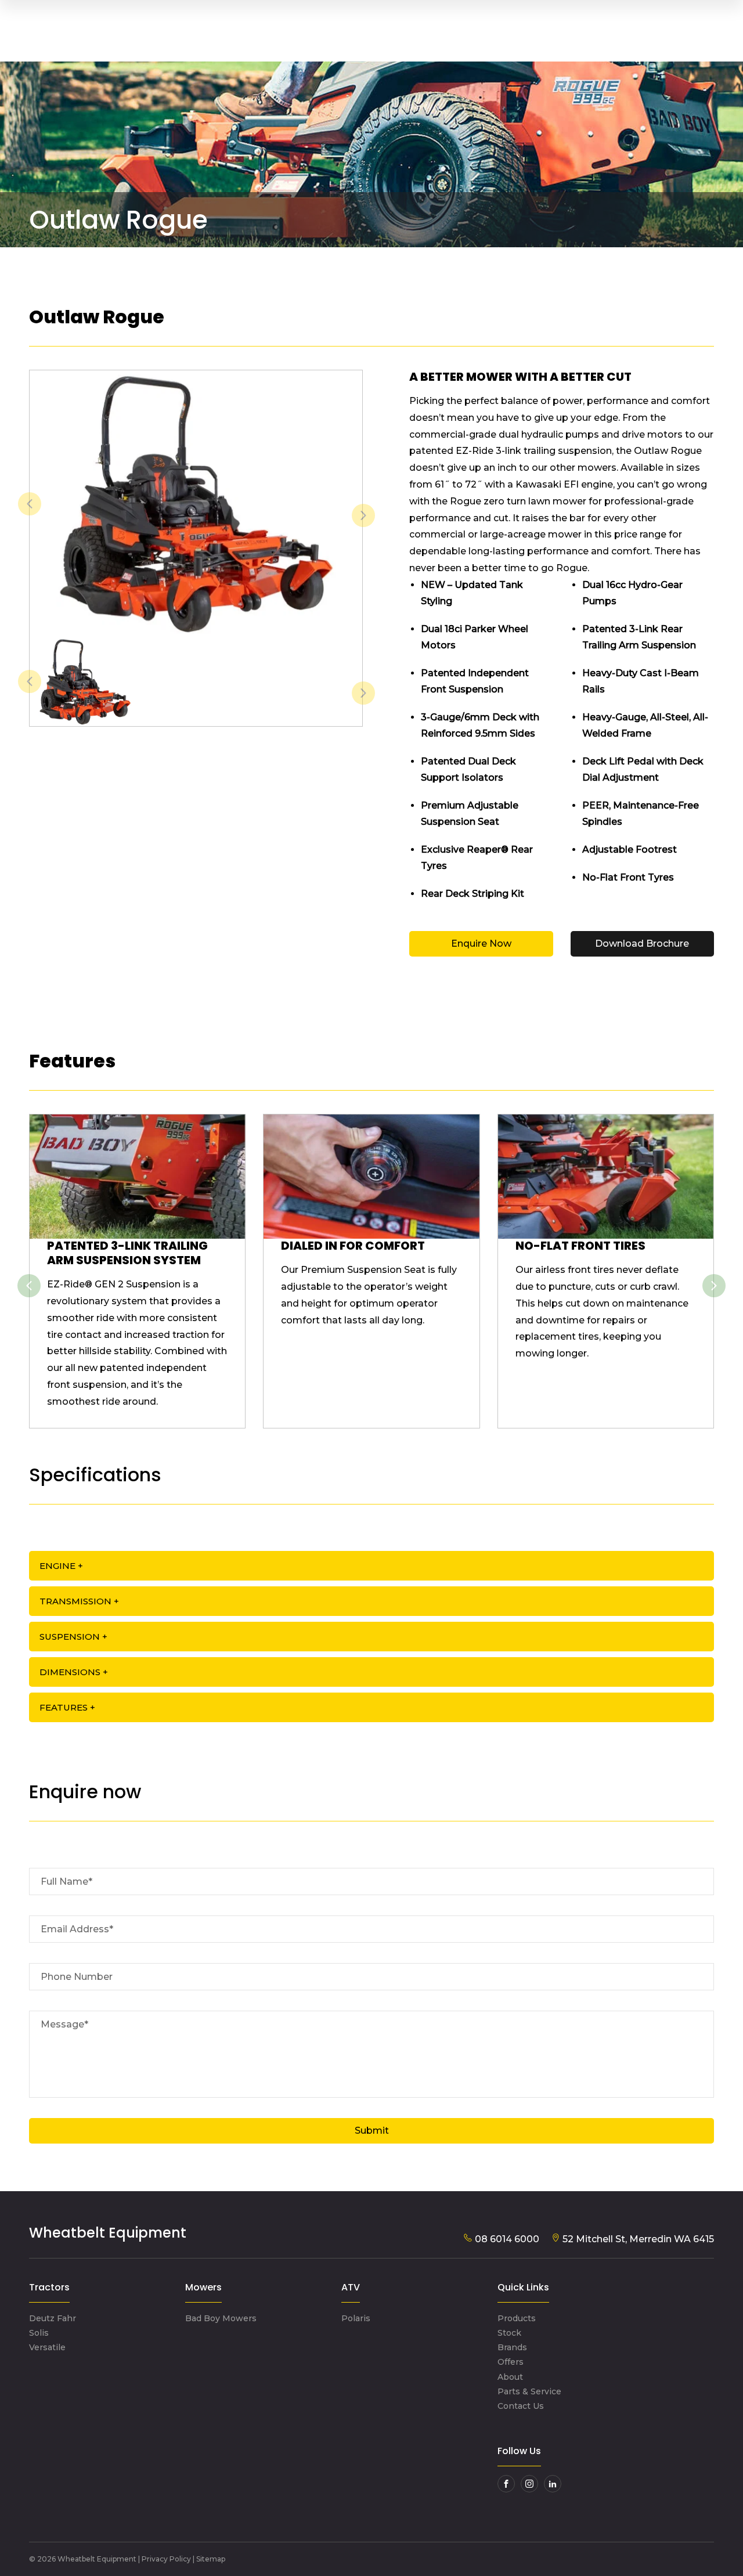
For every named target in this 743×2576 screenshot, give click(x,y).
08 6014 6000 (506, 2239)
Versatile (47, 2347)
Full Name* (66, 1882)
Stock (509, 2333)
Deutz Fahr (53, 2318)
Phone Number (77, 1977)
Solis (39, 2333)
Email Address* (77, 1929)
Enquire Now (481, 944)
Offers (511, 2362)
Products (517, 2318)
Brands (512, 2347)
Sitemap (211, 2559)
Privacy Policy (166, 2559)
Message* (64, 2024)
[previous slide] (30, 504)
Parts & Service (529, 2391)
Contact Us (521, 2406)
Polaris (356, 2318)
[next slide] (363, 515)
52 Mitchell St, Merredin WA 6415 (637, 2239)
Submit (372, 2131)
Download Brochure (642, 944)
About (510, 2377)
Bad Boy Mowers (221, 2318)
